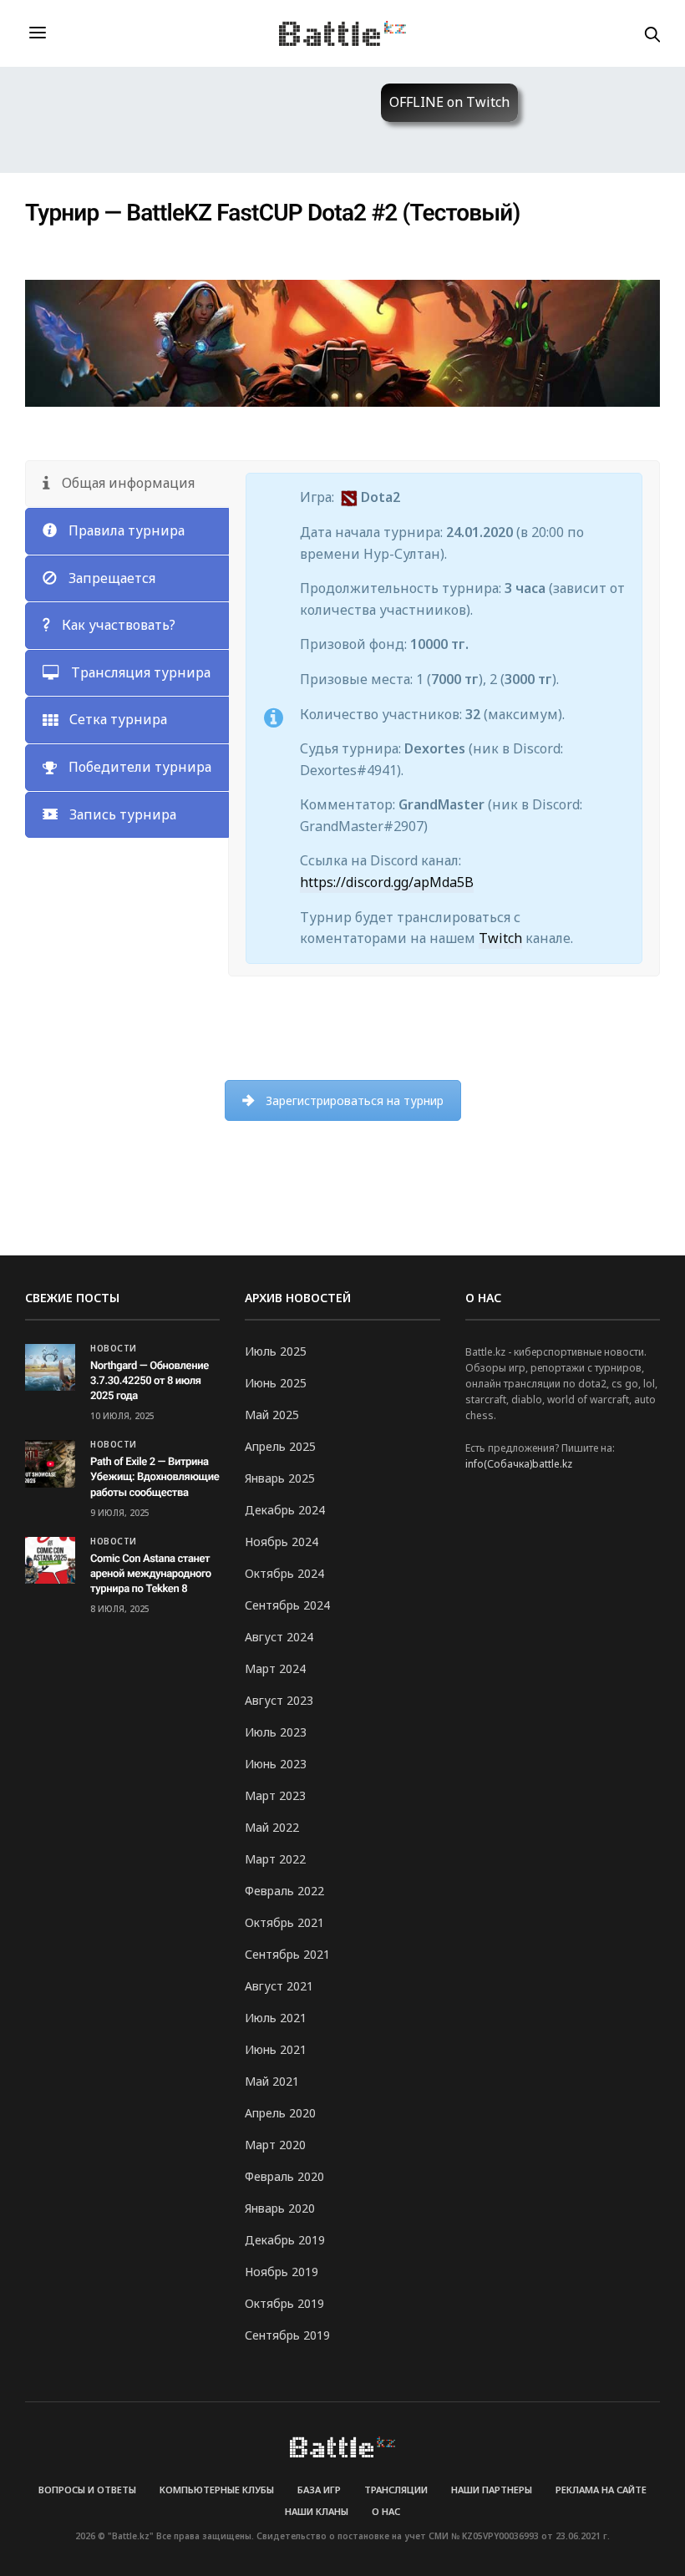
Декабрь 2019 (285, 2240)
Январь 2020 (280, 2208)
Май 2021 (272, 2081)
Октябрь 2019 (284, 2303)
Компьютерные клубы (217, 2490)
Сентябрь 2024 (287, 1605)
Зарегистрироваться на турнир (355, 1100)
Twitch (500, 938)
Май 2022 (272, 1827)
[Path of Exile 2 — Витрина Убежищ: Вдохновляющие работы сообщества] (50, 1463)
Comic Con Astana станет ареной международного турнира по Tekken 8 (151, 1574)
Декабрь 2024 (285, 1510)
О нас (386, 2511)
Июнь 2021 (276, 2049)
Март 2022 (275, 1859)
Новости (114, 1348)
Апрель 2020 (280, 2113)
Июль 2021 (276, 2018)
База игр (319, 2490)
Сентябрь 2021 (287, 1954)
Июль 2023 (276, 1732)
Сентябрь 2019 (287, 2335)
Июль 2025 (276, 1351)
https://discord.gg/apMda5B (387, 882)
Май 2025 (272, 1415)
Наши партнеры (492, 2490)
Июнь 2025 (276, 1383)
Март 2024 (275, 1668)
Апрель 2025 (280, 1446)
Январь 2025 (280, 1478)
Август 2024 (279, 1637)
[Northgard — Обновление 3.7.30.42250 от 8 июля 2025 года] (50, 1367)
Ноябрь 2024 (282, 1542)
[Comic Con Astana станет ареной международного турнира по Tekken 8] (50, 1560)
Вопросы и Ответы (87, 2490)
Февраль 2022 (284, 1891)
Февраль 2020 (284, 2176)
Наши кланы (317, 2511)
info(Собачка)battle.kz (519, 1464)
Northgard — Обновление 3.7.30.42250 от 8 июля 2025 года (150, 1381)
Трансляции (396, 2490)
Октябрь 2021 (284, 1922)
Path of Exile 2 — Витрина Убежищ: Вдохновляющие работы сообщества (155, 1477)
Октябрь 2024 (284, 1573)
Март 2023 (275, 1795)
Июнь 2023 (276, 1764)
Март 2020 (275, 2145)
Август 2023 (279, 1700)
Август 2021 (279, 1986)
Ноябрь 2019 (282, 2272)
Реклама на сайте (601, 2490)
